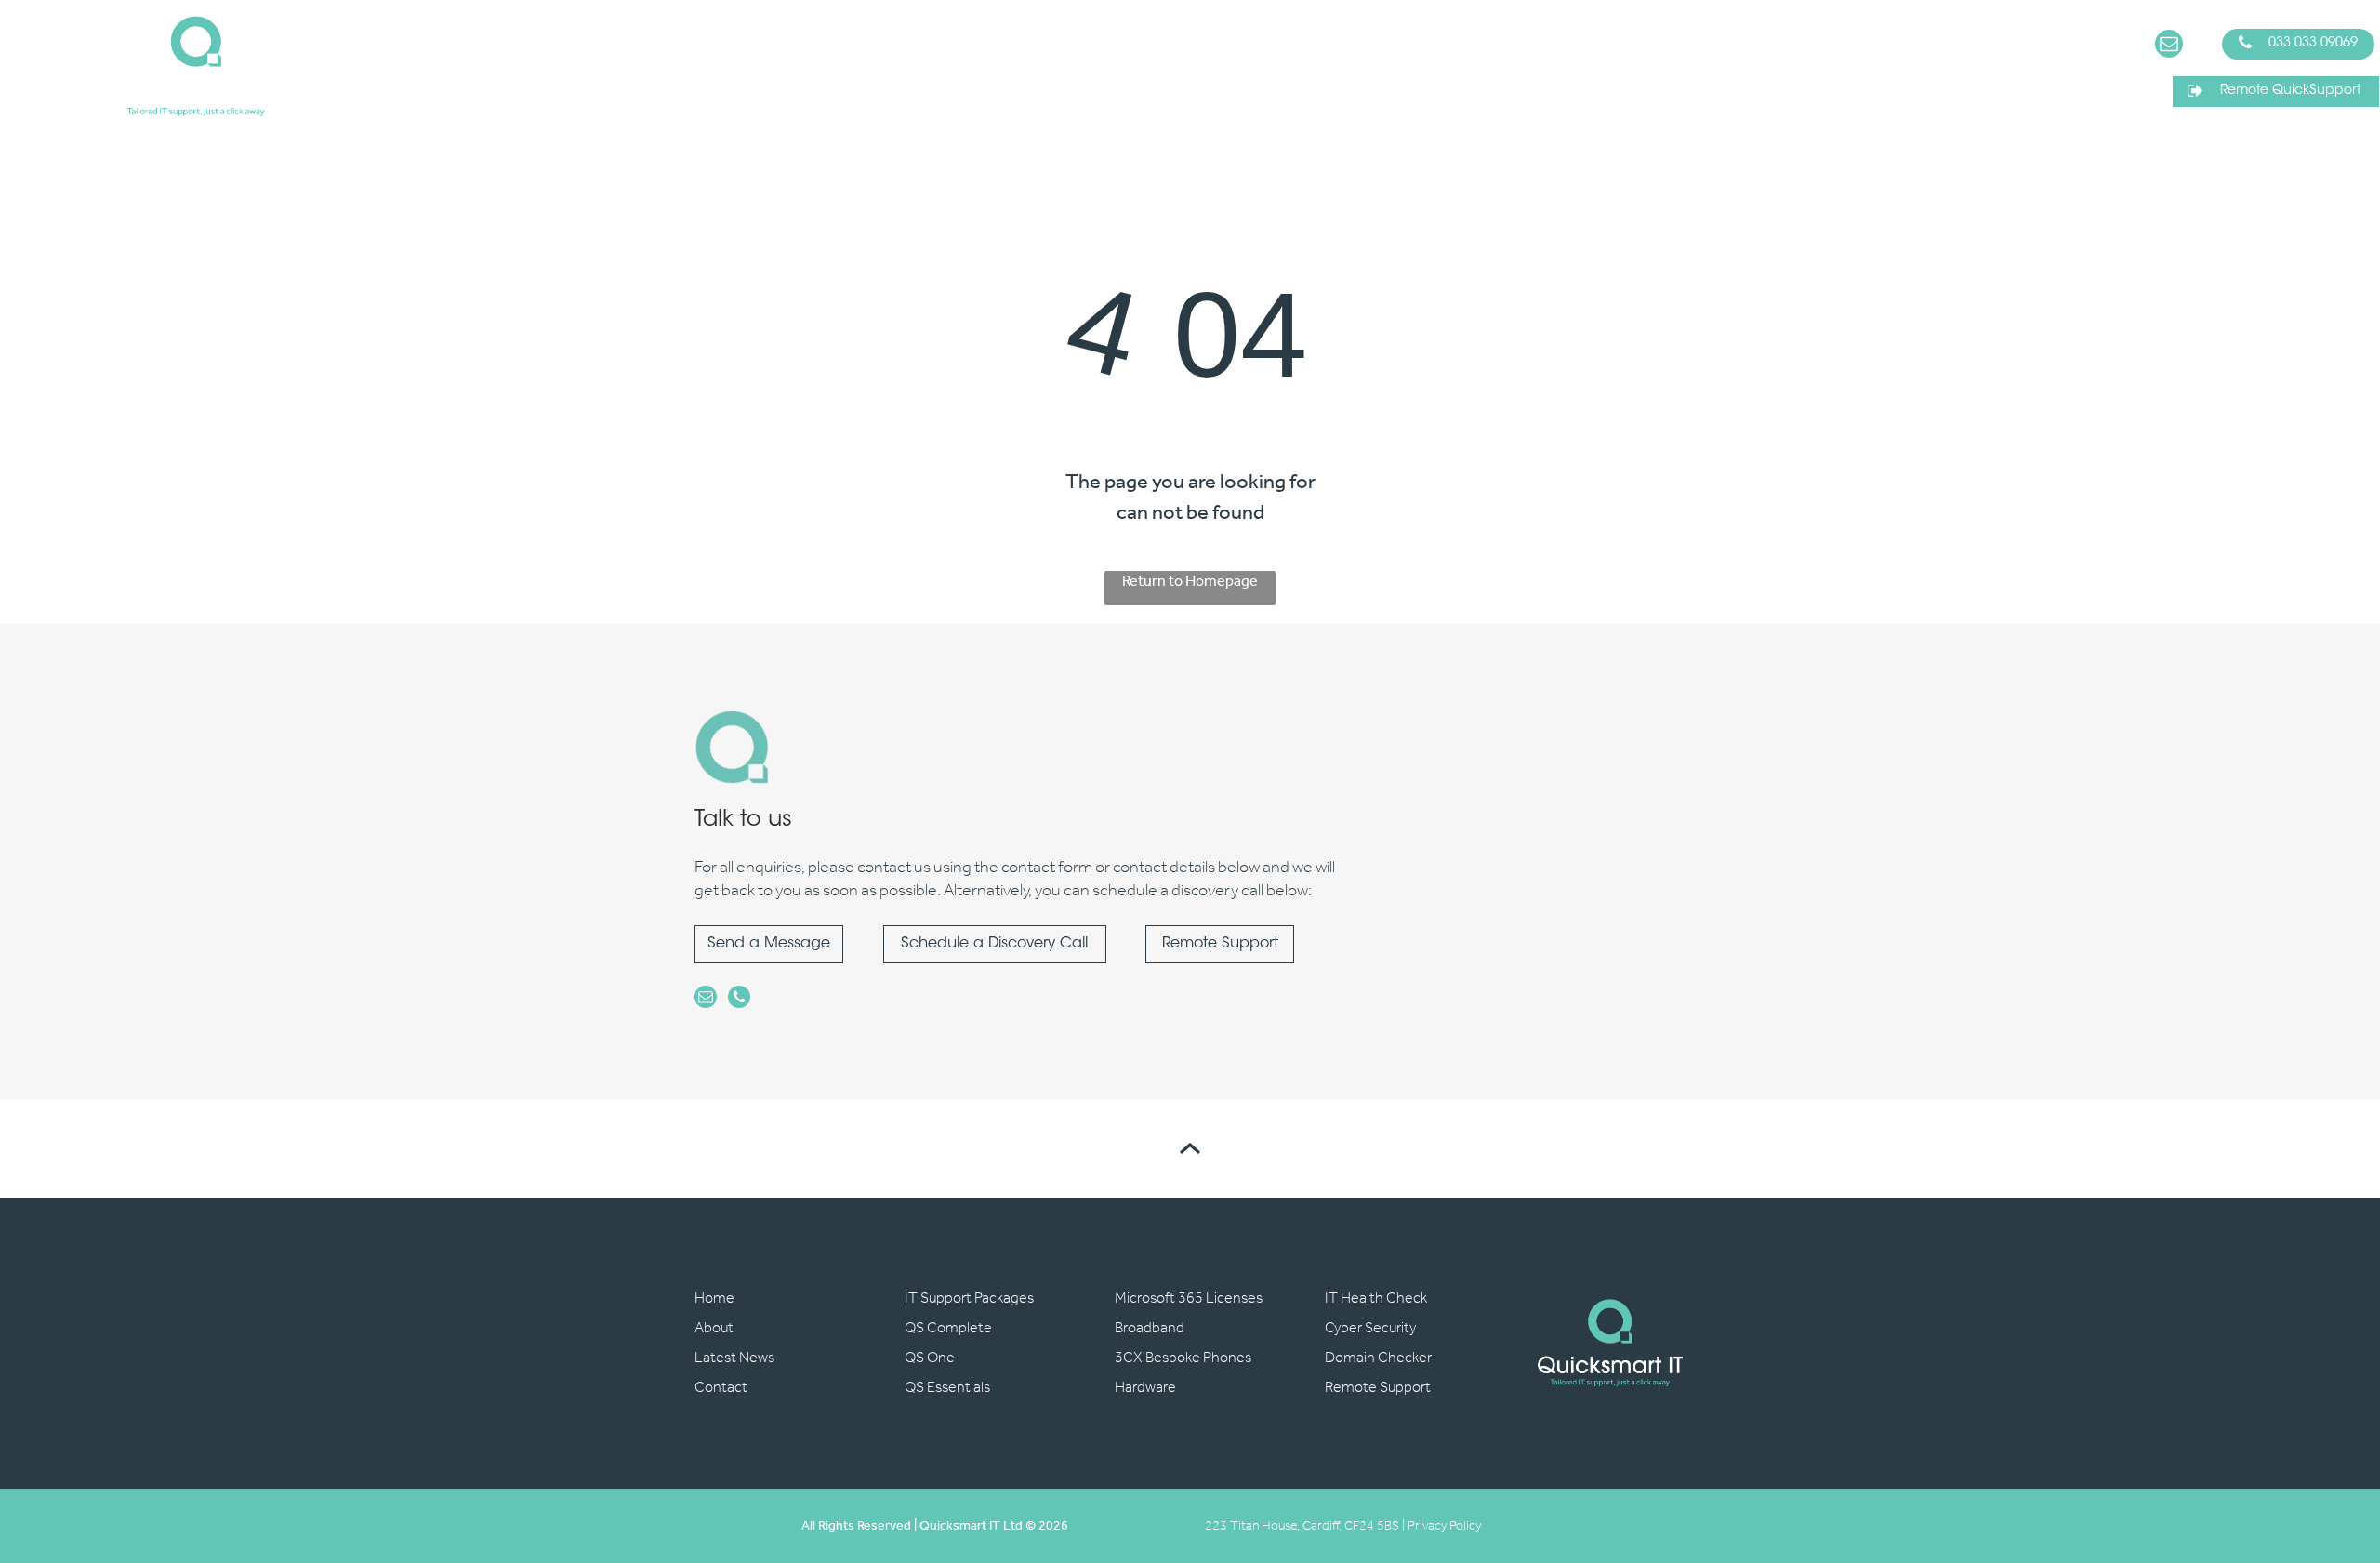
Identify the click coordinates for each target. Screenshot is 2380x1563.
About (714, 1328)
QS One (930, 1358)
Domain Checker (1378, 1358)
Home (714, 1298)
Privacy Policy (1444, 1526)
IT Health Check (1376, 1298)
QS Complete (948, 1328)
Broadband (1150, 1328)
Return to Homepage (1190, 583)
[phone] (739, 999)
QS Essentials (947, 1388)
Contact (721, 1388)
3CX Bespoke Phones (1183, 1358)
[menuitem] (841, 66)
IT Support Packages (969, 1298)
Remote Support (1378, 1388)
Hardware (1145, 1388)
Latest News (734, 1358)
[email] (2169, 46)
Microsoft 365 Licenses (1189, 1298)
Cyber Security (1370, 1328)
